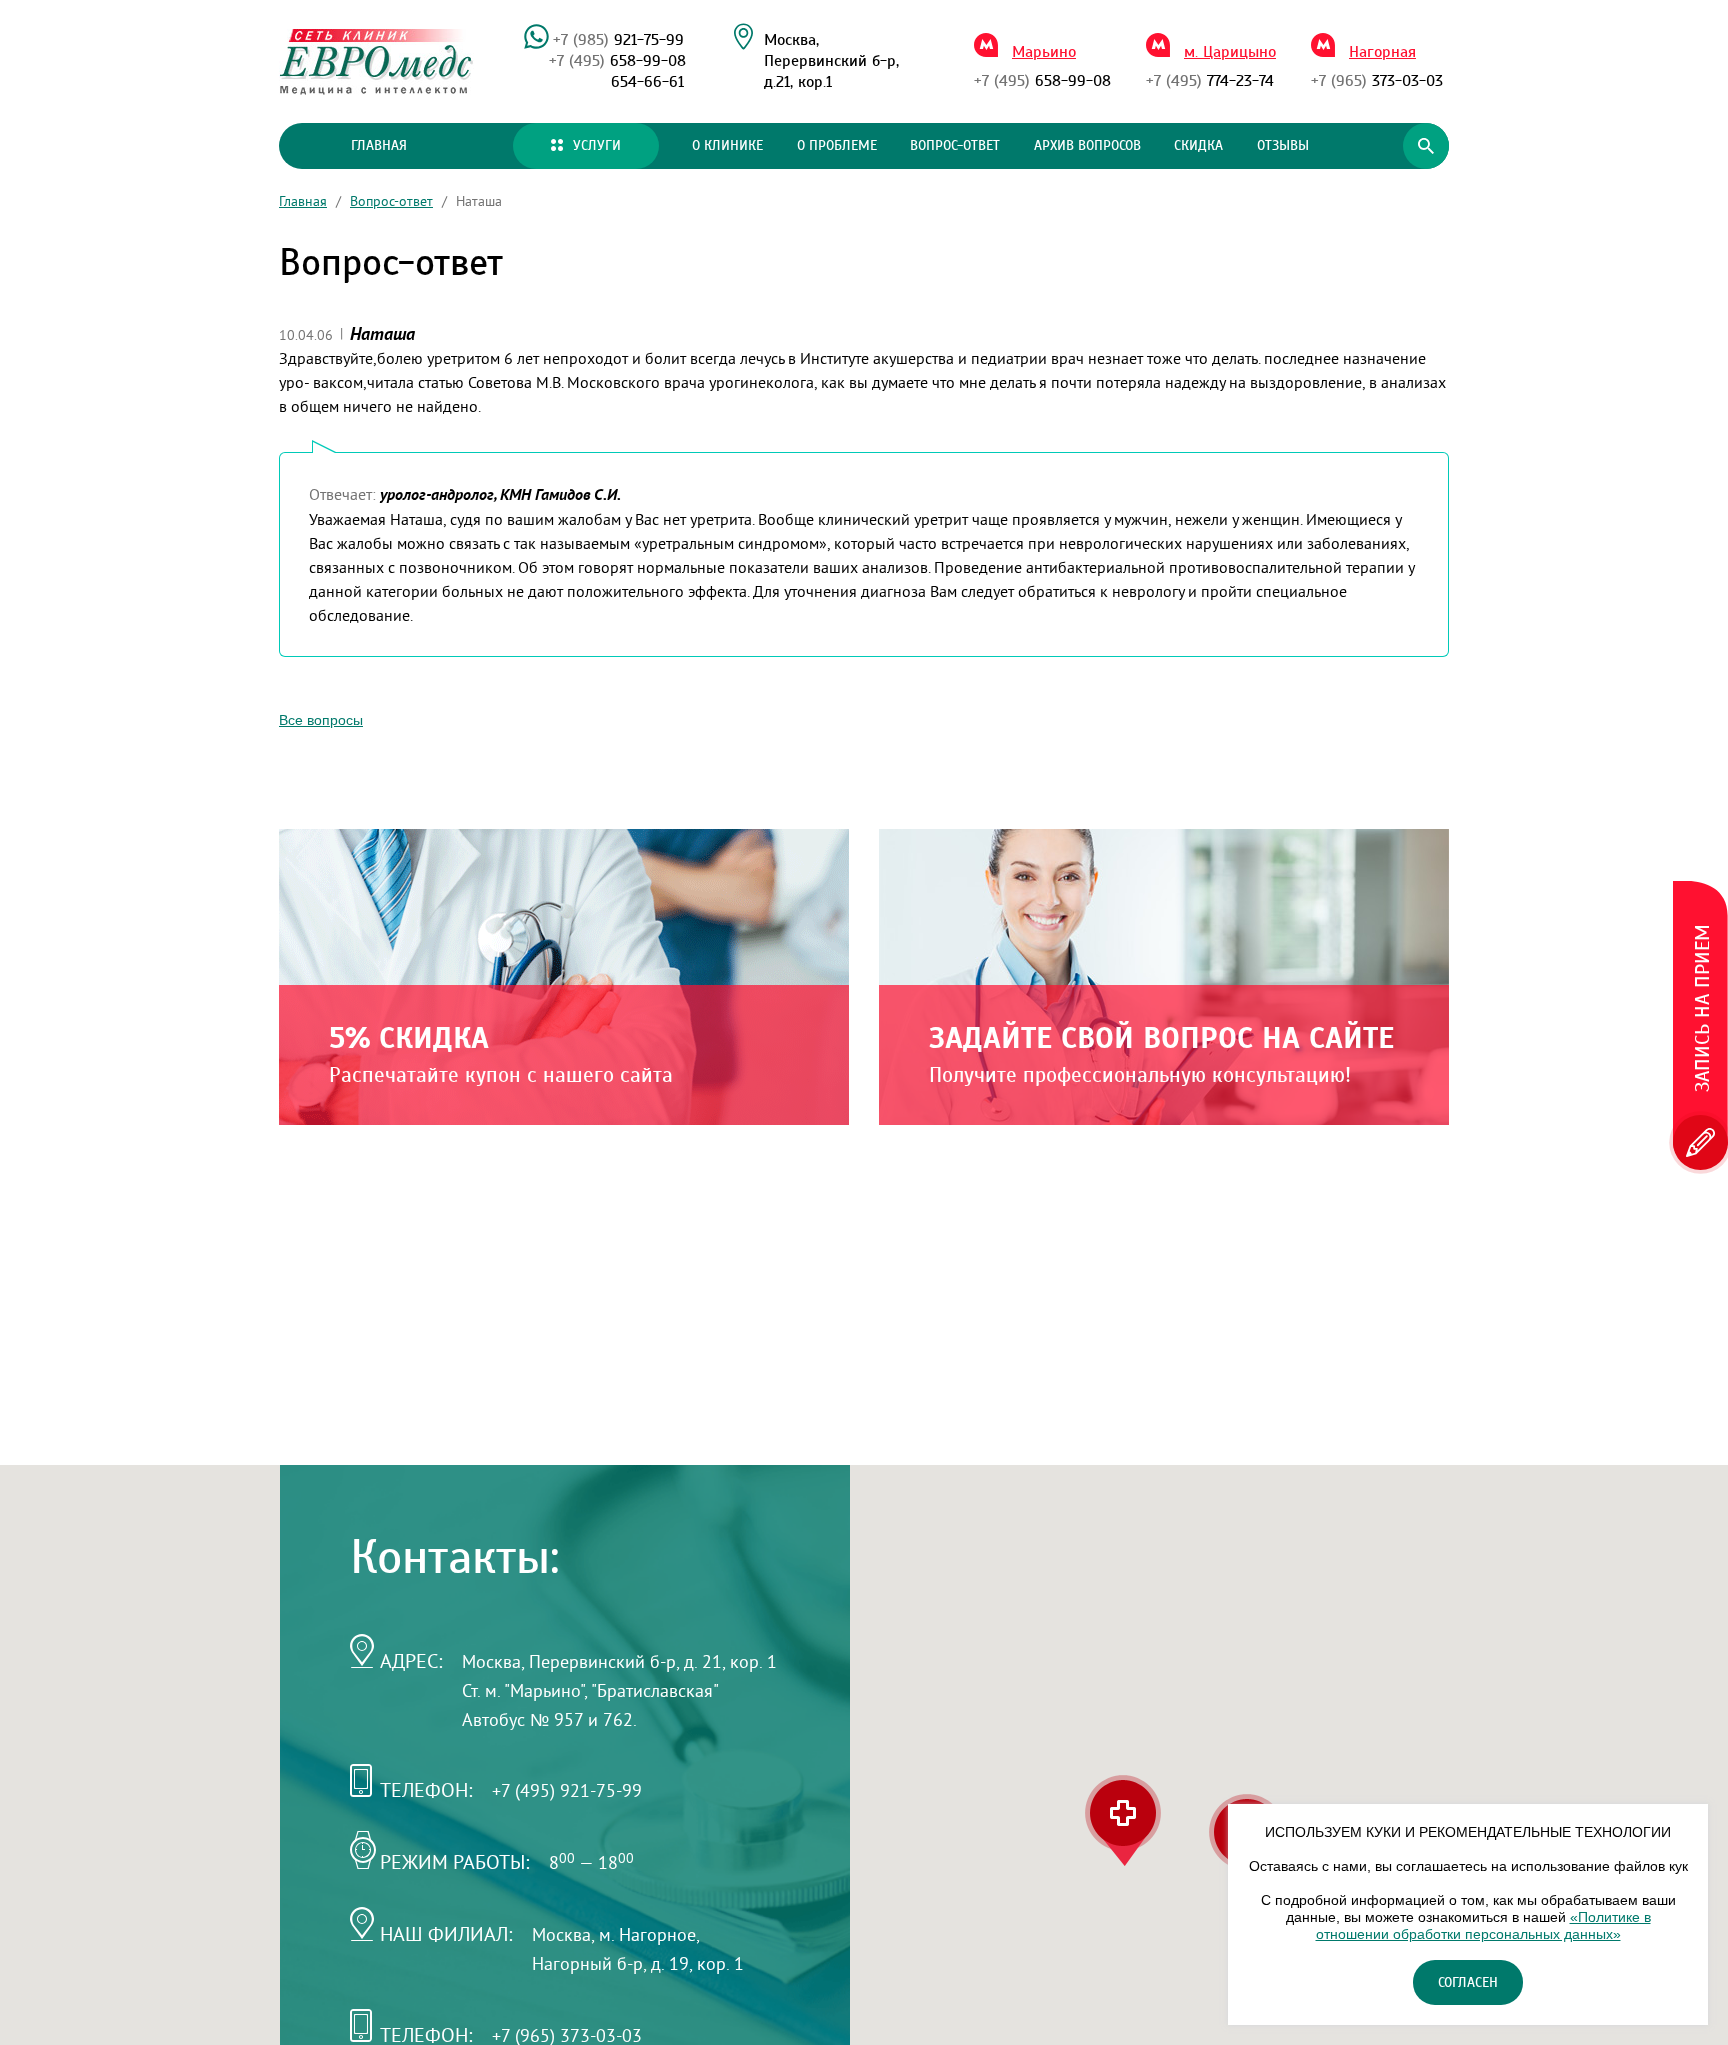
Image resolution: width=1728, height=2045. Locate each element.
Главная (379, 146)
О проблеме (837, 146)
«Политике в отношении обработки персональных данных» (1483, 1925)
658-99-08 (617, 61)
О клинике (727, 146)
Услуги (597, 146)
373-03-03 (1377, 81)
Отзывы (1283, 146)
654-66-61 (647, 82)
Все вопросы (321, 720)
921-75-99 (618, 40)
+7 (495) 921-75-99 (567, 1790)
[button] (1123, 1821)
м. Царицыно (1230, 52)
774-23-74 (1210, 81)
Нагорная (1382, 52)
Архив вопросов (1087, 146)
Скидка (1198, 146)
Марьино (1044, 52)
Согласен (1468, 1983)
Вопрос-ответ (955, 146)
